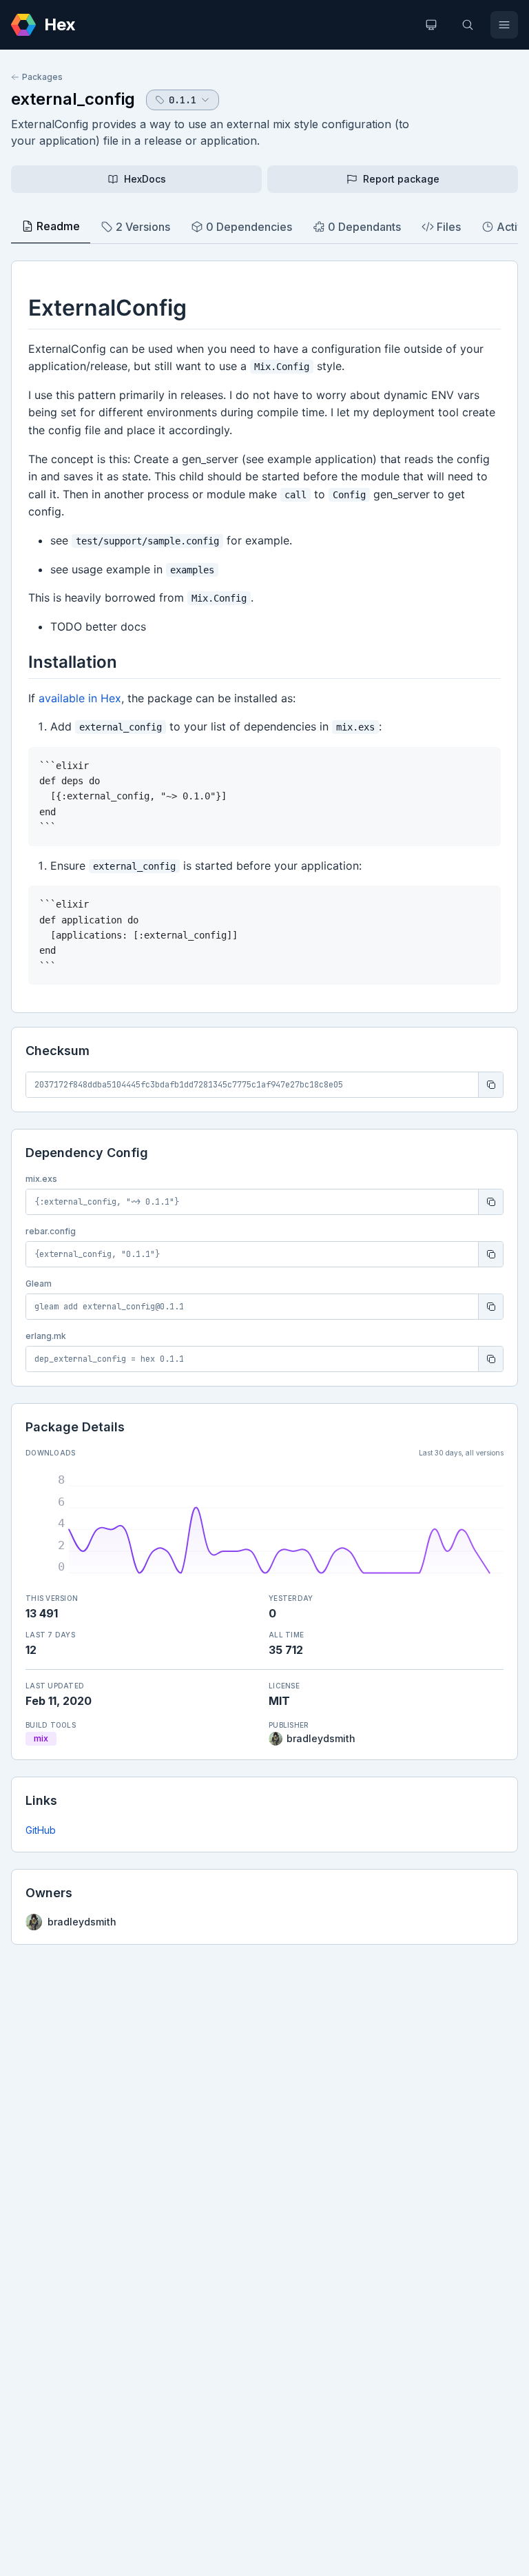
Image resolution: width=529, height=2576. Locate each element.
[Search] (468, 25)
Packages (42, 77)
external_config (73, 99)
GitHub (41, 1830)
